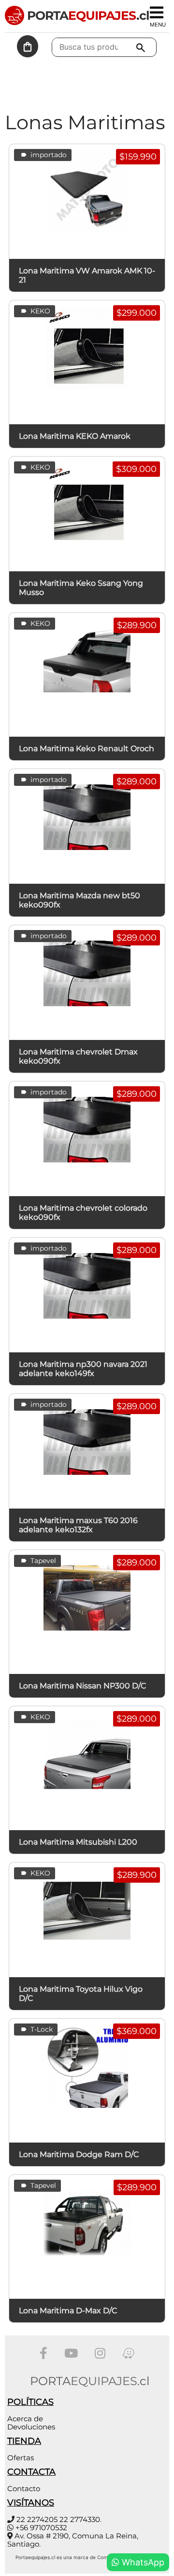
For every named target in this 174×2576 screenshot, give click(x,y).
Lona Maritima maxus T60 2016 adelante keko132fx (78, 1525)
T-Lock (41, 2029)
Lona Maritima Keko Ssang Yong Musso (81, 588)
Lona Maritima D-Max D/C (68, 2311)
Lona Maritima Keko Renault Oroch (87, 749)
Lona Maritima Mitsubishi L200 (78, 1842)
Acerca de (25, 2419)
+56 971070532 (41, 2528)
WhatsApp (142, 2562)
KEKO (39, 311)
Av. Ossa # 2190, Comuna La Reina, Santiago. (73, 2540)
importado (48, 155)
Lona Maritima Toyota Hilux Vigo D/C (81, 1994)
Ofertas (21, 2458)
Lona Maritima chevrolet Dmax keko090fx (78, 1056)
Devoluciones (31, 2427)
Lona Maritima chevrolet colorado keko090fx (83, 1213)
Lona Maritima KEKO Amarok (75, 436)
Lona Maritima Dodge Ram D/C (79, 2154)
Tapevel (42, 1561)
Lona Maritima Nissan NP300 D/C (83, 1686)
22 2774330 (80, 2519)
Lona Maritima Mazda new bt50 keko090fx (80, 900)
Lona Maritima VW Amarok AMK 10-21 (87, 275)
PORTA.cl (87, 15)
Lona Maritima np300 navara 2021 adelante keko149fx (83, 1369)
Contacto (24, 2488)
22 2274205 (37, 2519)
